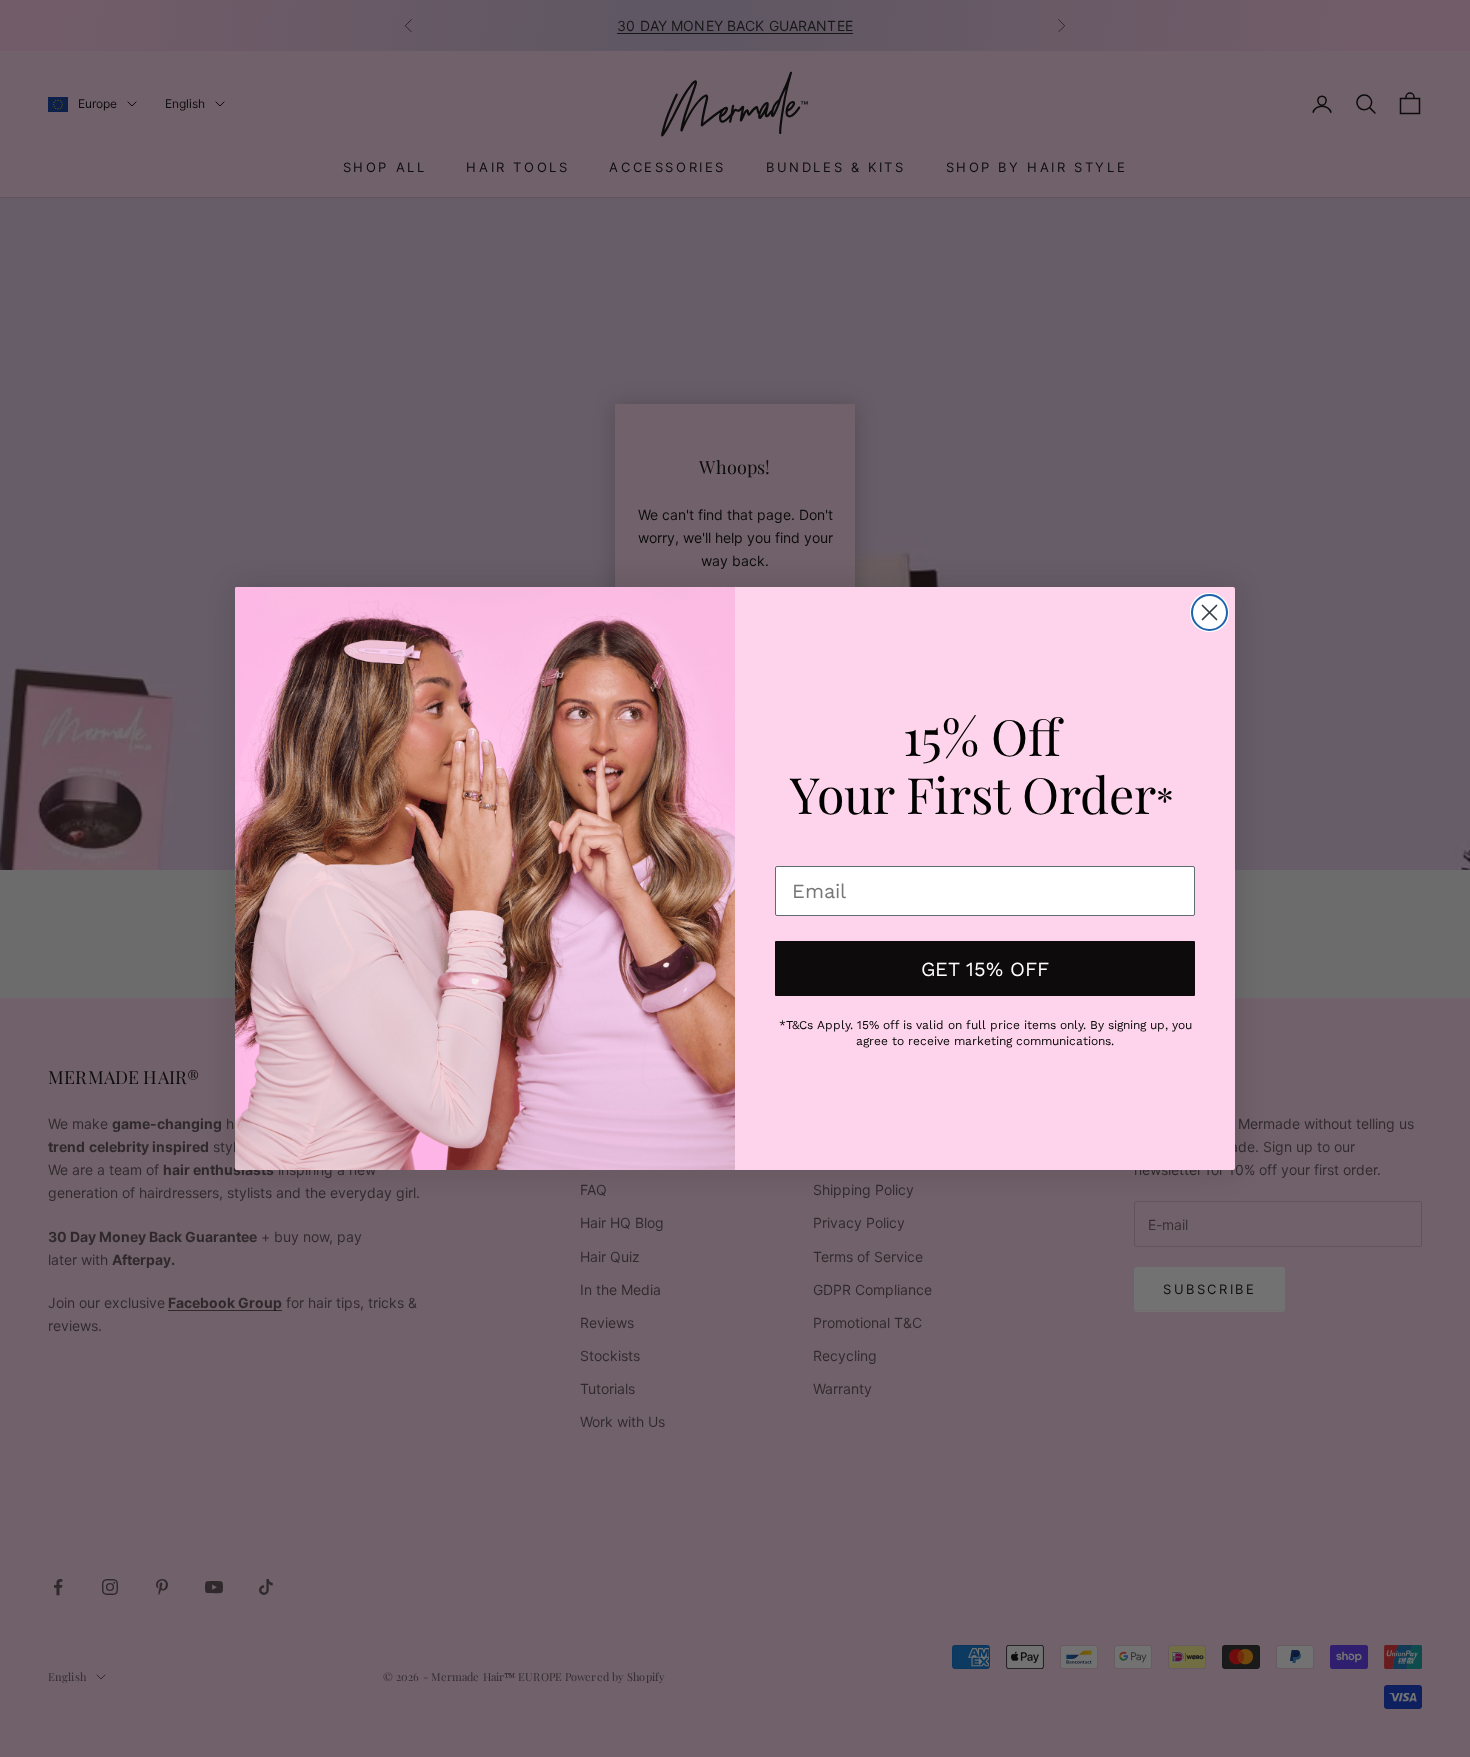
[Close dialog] (1209, 612)
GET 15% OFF (985, 969)
